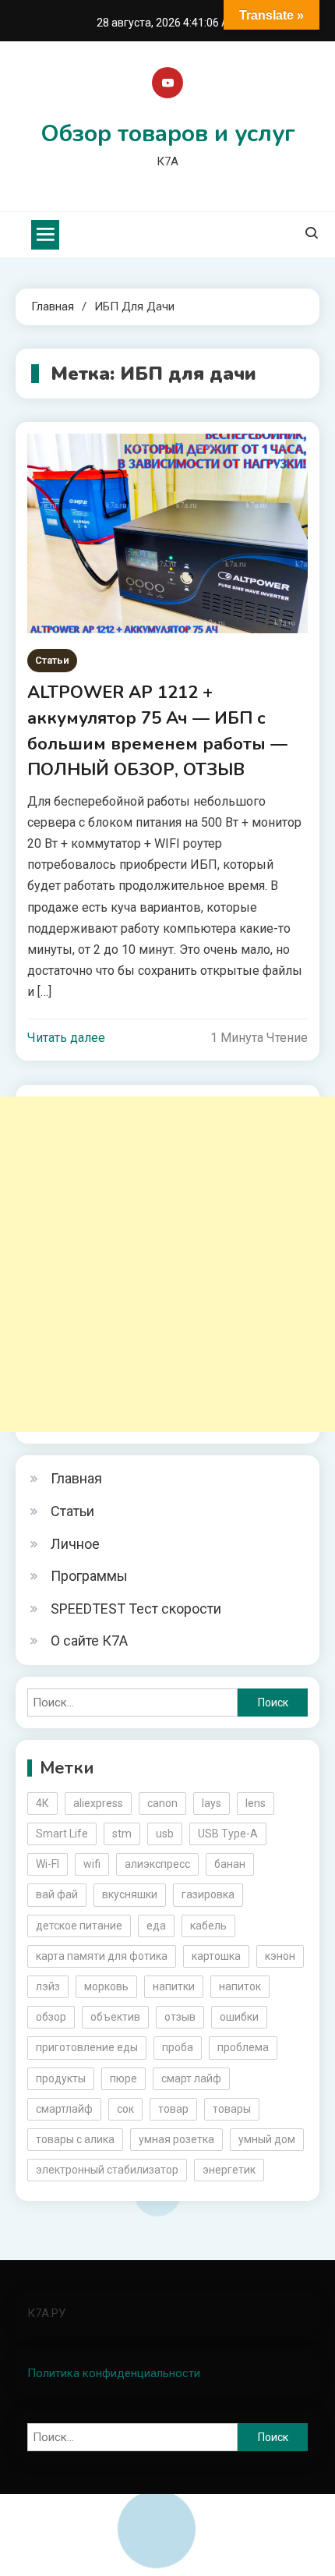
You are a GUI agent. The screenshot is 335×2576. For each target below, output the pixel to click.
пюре (123, 2078)
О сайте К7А (89, 1641)
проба (178, 2047)
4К (42, 1803)
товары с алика (75, 2139)
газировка (208, 1894)
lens (256, 1803)
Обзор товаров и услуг (168, 134)
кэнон (280, 1956)
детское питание (79, 1926)
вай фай (57, 1894)
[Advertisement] (167, 1264)
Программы (89, 1576)
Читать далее (66, 1038)
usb (165, 1834)
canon (162, 1803)
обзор (51, 2017)
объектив (115, 2017)
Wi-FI (48, 1864)
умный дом (267, 2139)
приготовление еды (87, 2047)
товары (232, 2109)
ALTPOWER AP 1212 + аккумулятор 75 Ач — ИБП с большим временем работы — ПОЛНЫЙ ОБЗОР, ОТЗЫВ (157, 731)
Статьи (52, 660)
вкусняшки (130, 1894)
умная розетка (176, 2139)
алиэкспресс (157, 1864)
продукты (61, 2078)
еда (156, 1926)
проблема (243, 2047)
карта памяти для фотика (102, 1956)
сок (125, 2109)
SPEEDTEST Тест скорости (136, 1609)
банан (230, 1864)
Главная (76, 1478)
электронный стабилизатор (107, 2170)
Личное (75, 1544)
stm (122, 1834)
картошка (216, 1956)
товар (173, 2109)
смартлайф (64, 2109)
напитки (174, 1986)
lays (212, 1803)
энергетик (229, 2170)
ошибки (239, 2017)
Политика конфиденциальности (114, 2373)
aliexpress (98, 1803)
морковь (106, 1986)
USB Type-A (228, 1834)
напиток (240, 1986)
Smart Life (62, 1834)
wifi (92, 1864)
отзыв (180, 2017)
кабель (208, 1926)
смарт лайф (191, 2078)
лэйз (48, 1986)
